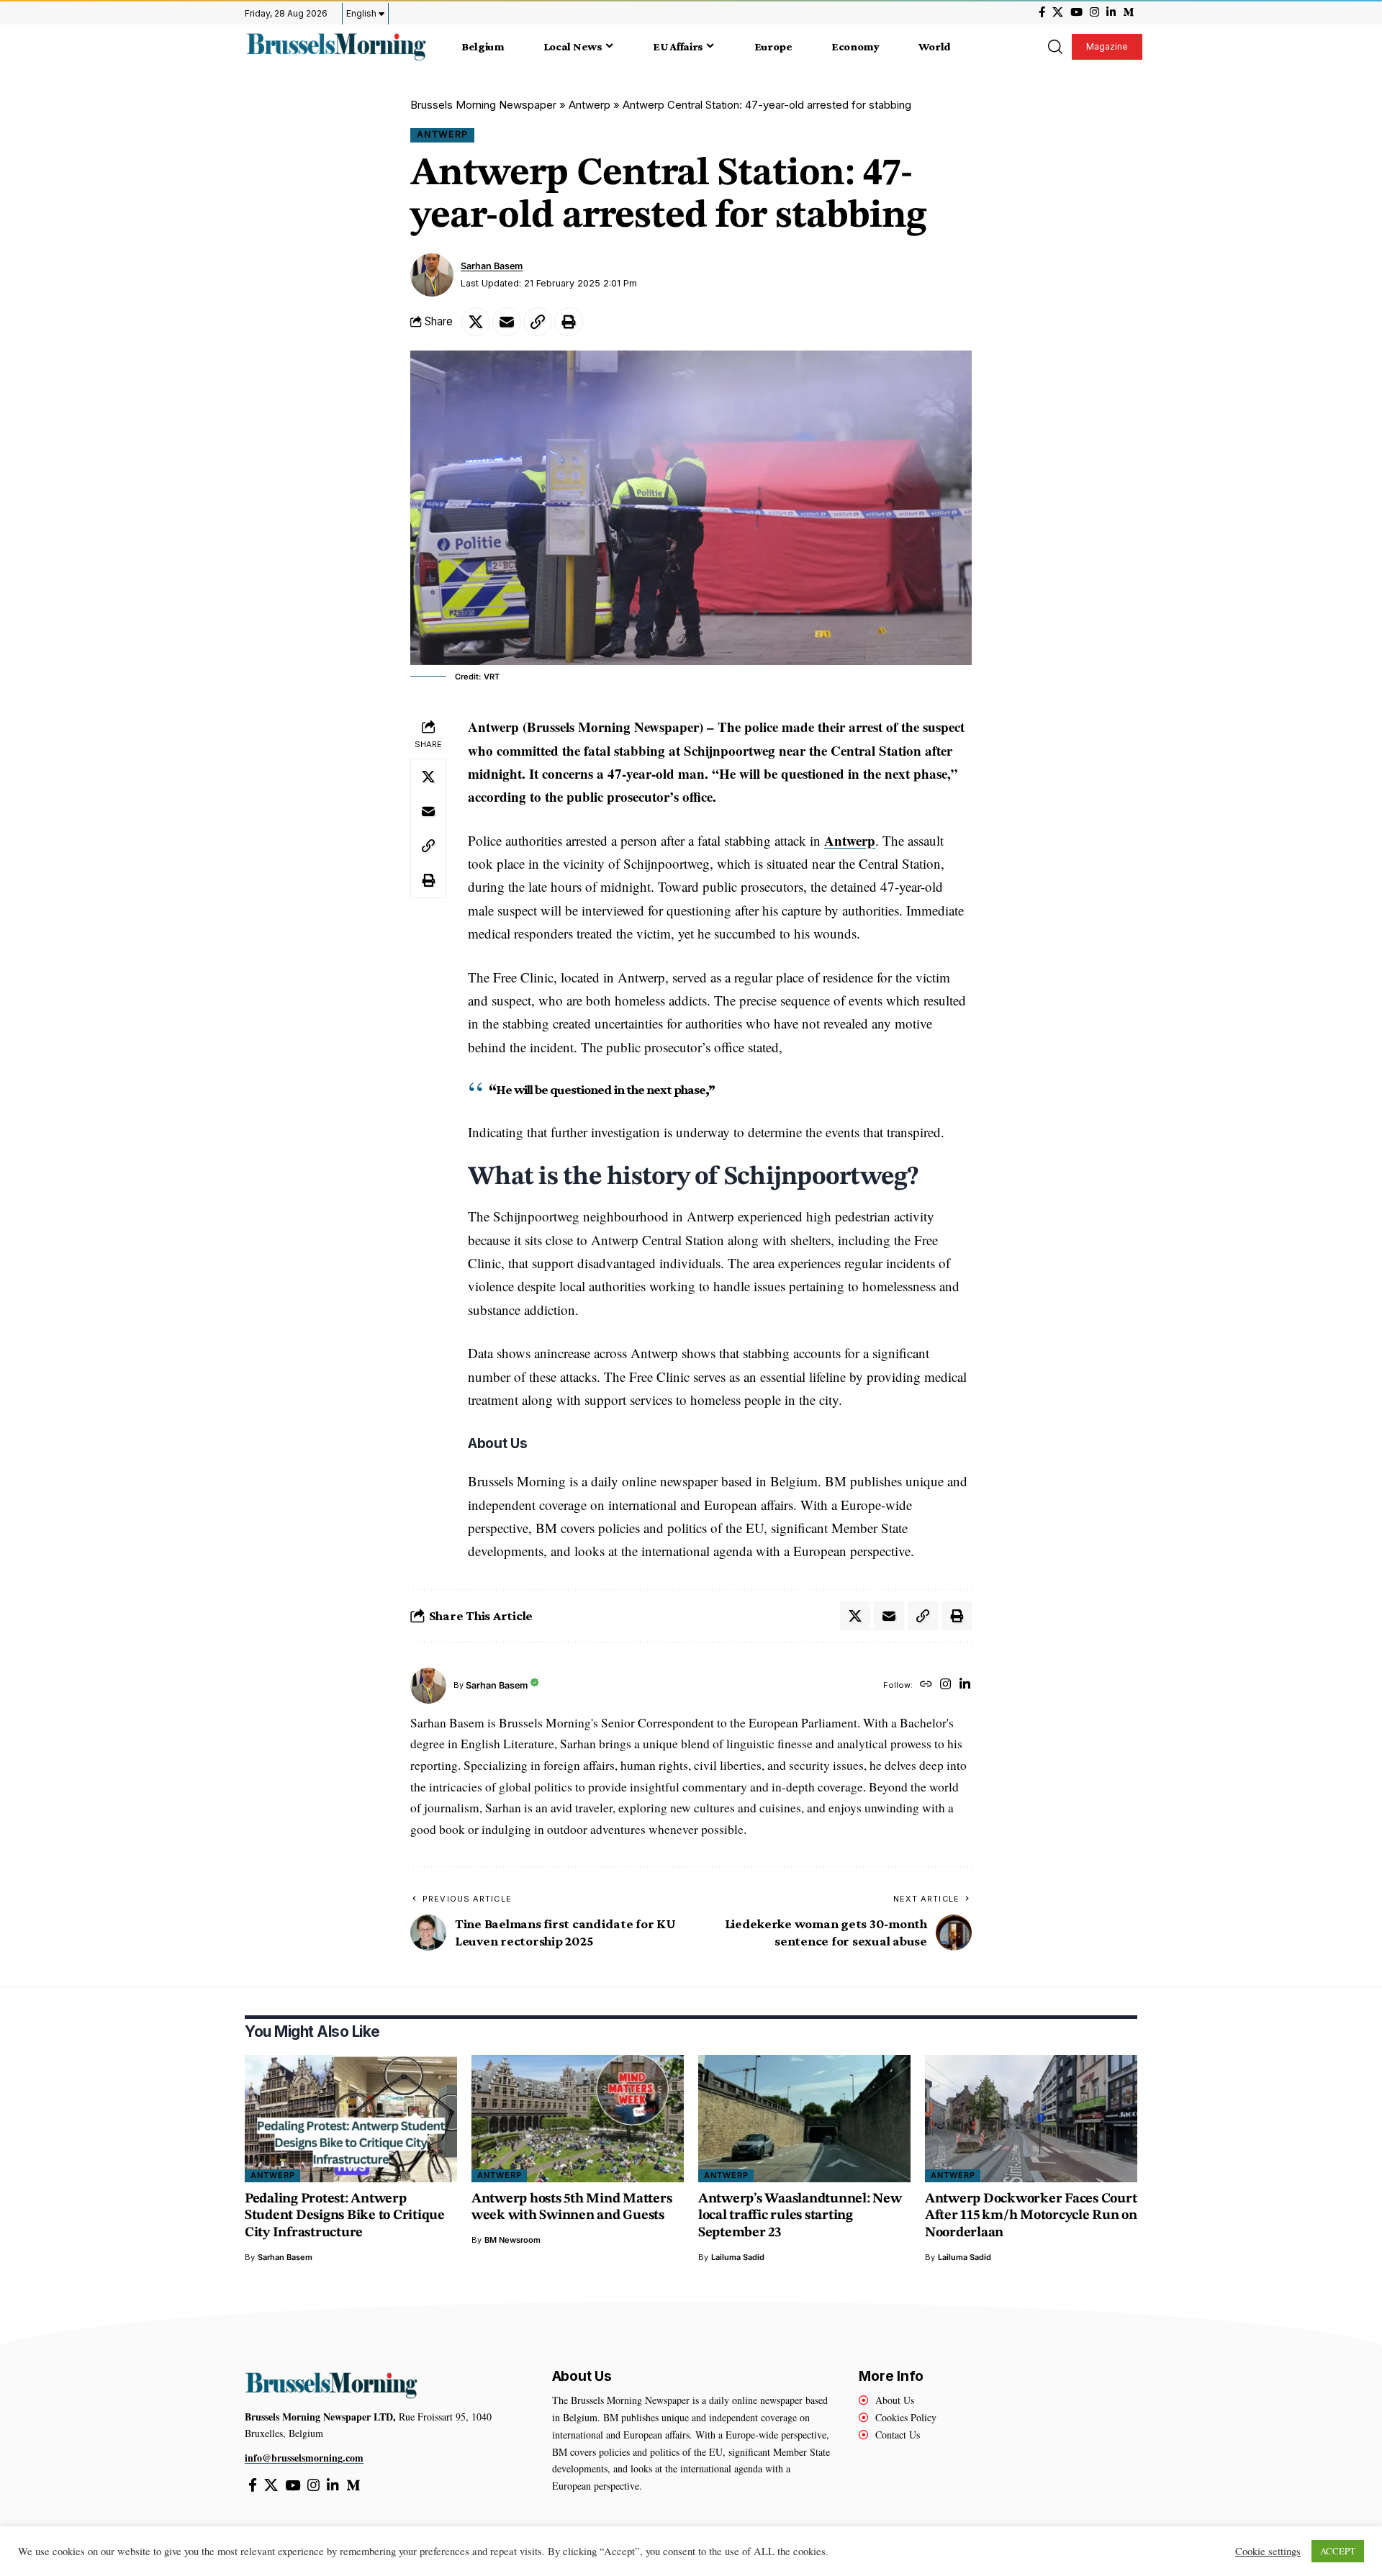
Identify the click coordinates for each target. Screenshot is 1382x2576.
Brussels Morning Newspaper (483, 105)
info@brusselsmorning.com (304, 2458)
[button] (1054, 47)
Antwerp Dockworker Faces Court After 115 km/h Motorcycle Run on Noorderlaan (1031, 2216)
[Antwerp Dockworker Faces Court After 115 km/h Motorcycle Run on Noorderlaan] (1031, 2119)
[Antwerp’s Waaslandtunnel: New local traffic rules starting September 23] (804, 2119)
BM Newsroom (512, 2240)
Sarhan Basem (492, 266)
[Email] (507, 322)
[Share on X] (476, 322)
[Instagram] (1094, 12)
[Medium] (1128, 12)
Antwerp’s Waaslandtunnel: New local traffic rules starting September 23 (800, 2216)
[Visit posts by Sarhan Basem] (432, 275)
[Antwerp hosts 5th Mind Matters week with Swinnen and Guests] (578, 2119)
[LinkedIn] (1111, 12)
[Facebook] (1042, 12)
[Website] (926, 1685)
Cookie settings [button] (1268, 2552)
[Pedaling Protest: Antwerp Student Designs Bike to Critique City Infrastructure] (351, 2119)
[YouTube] (1076, 12)
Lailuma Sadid (738, 2257)
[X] (1058, 12)
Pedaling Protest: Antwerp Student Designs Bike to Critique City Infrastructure (345, 2216)
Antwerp (590, 105)
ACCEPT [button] (1338, 2551)
